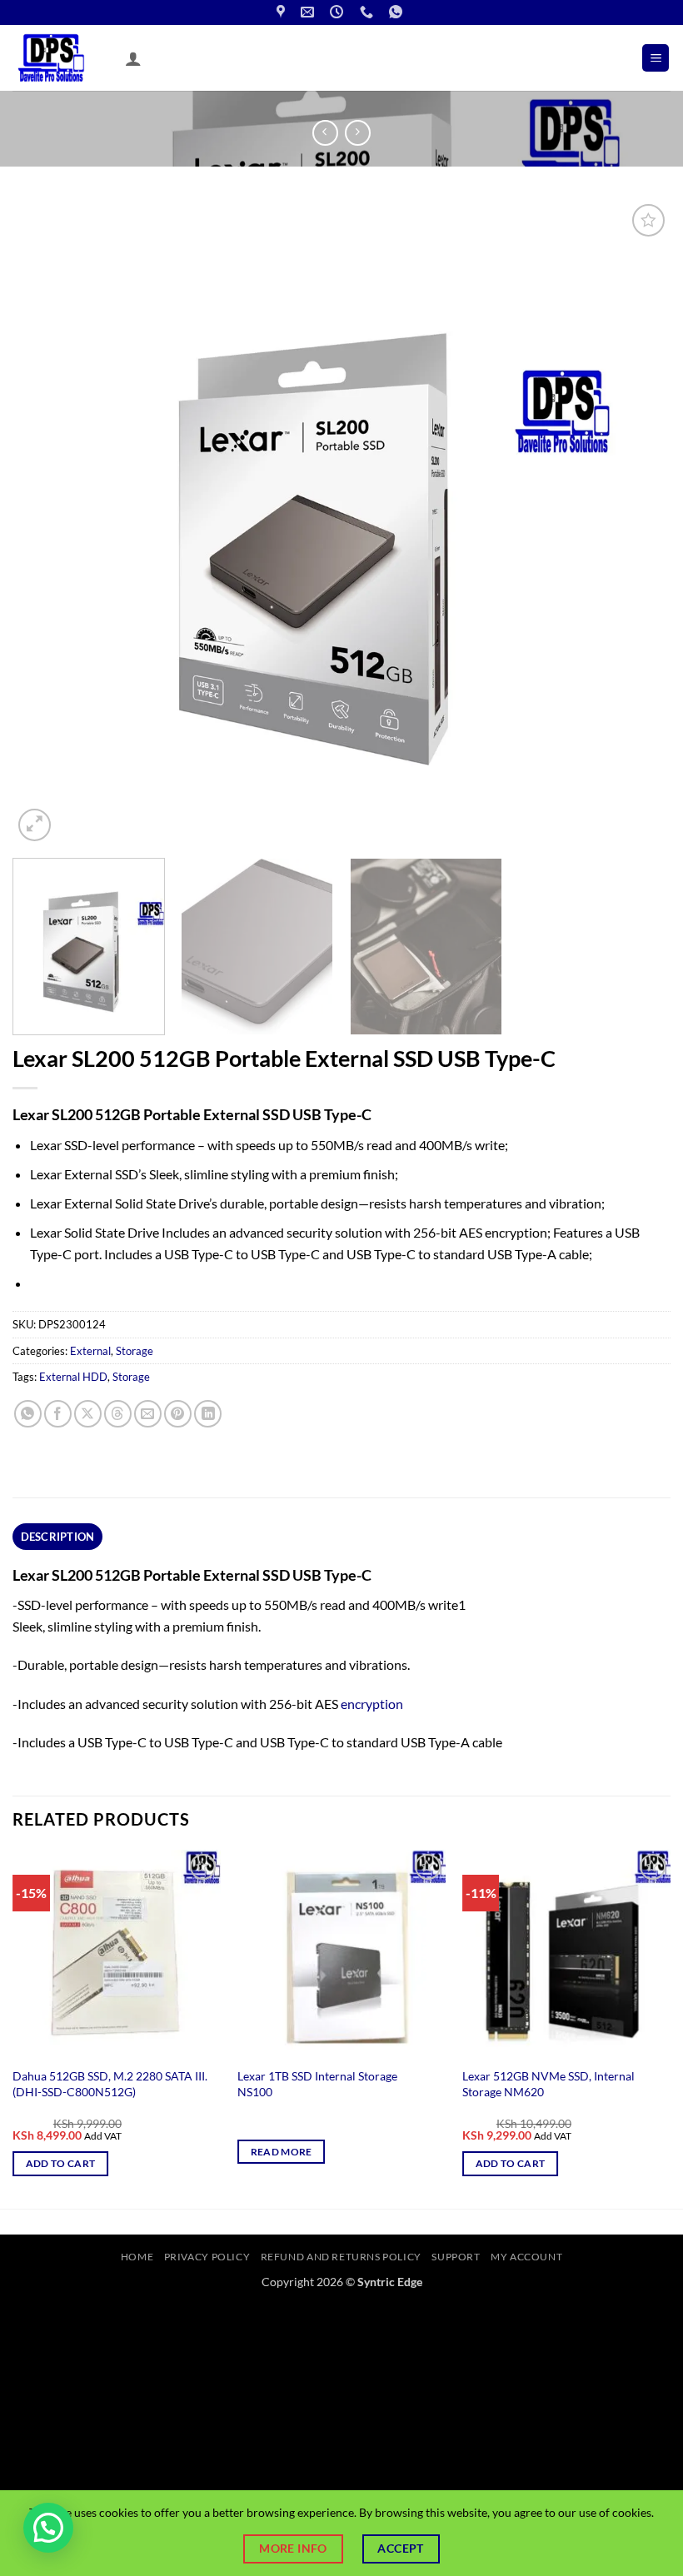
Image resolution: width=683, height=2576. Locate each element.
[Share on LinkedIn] (208, 1414)
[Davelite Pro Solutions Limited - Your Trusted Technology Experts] (62, 58)
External (90, 1351)
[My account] (133, 58)
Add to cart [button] (61, 2163)
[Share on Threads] (118, 1414)
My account (526, 2257)
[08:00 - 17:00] (339, 12)
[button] (656, 58)
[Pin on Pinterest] (178, 1414)
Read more (282, 2152)
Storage (135, 1351)
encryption (372, 1704)
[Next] (636, 523)
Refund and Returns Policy (341, 2257)
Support (456, 2257)
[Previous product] (358, 133)
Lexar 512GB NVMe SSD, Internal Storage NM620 (548, 2084)
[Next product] (325, 133)
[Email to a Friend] (148, 1414)
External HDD (73, 1377)
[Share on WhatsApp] (28, 1414)
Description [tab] (58, 1537)
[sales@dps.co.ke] (309, 12)
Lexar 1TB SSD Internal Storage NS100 (317, 2084)
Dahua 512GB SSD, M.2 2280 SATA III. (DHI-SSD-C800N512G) (110, 2084)
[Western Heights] (283, 12)
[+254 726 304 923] (369, 12)
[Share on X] (88, 1414)
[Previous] (47, 523)
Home (137, 2257)
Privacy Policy (207, 2257)
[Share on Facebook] (58, 1414)
